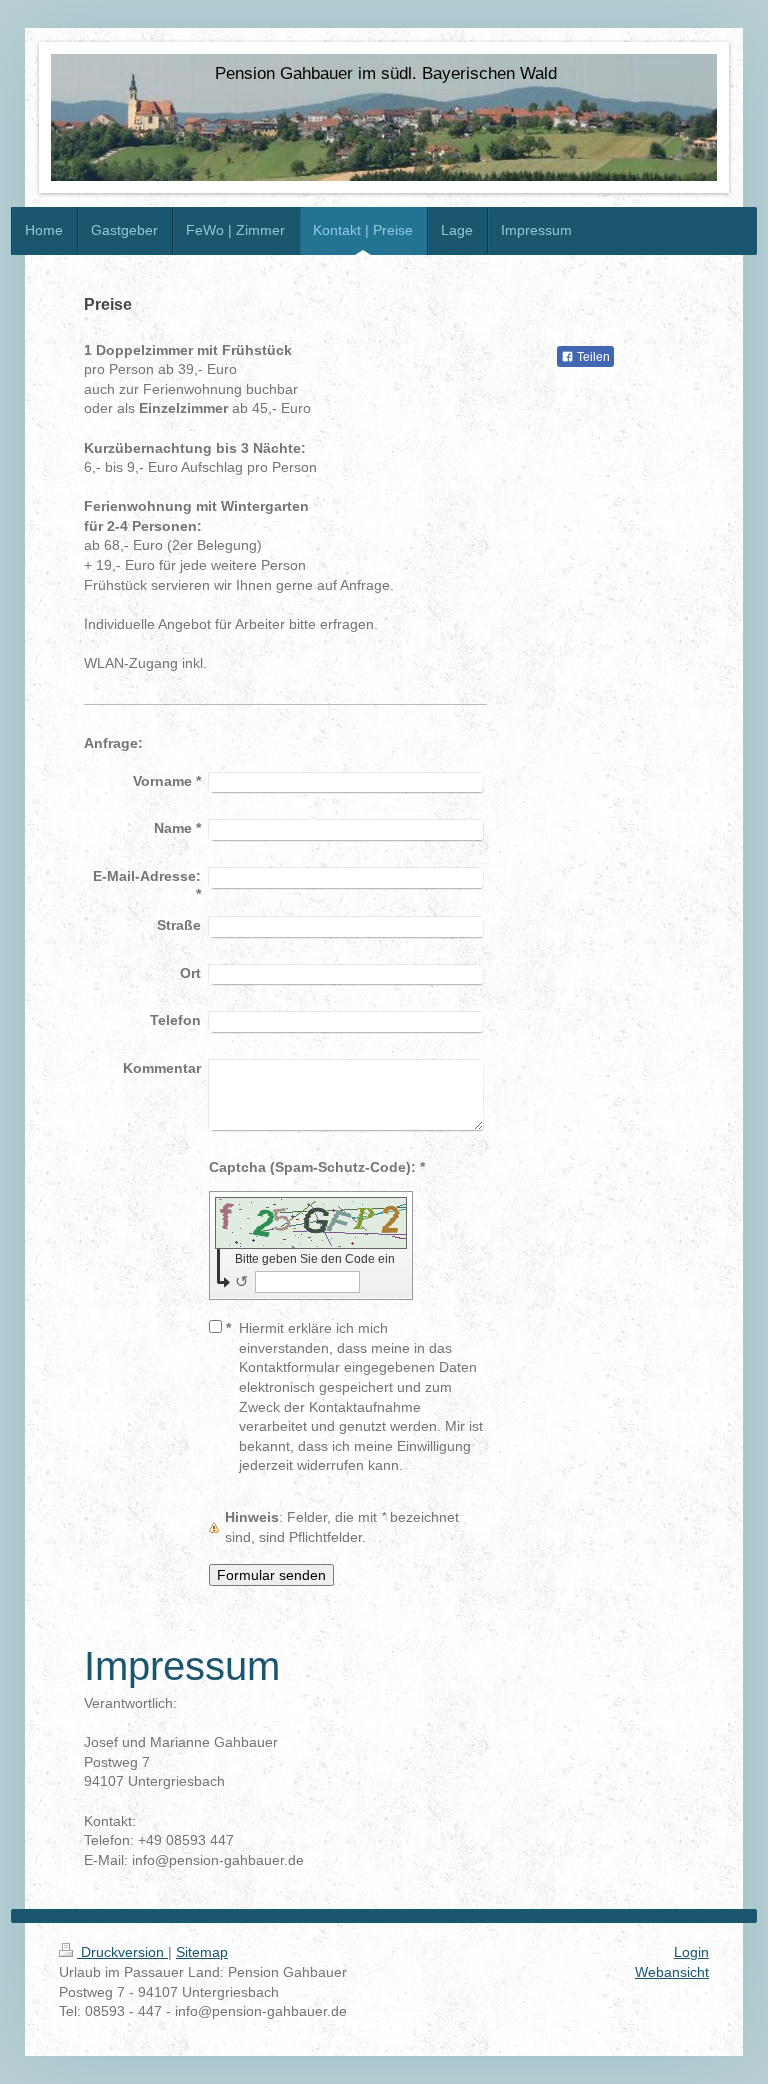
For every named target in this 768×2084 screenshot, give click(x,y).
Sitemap (202, 1952)
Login (691, 1952)
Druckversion (122, 1952)
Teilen (592, 357)
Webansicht (672, 1972)
